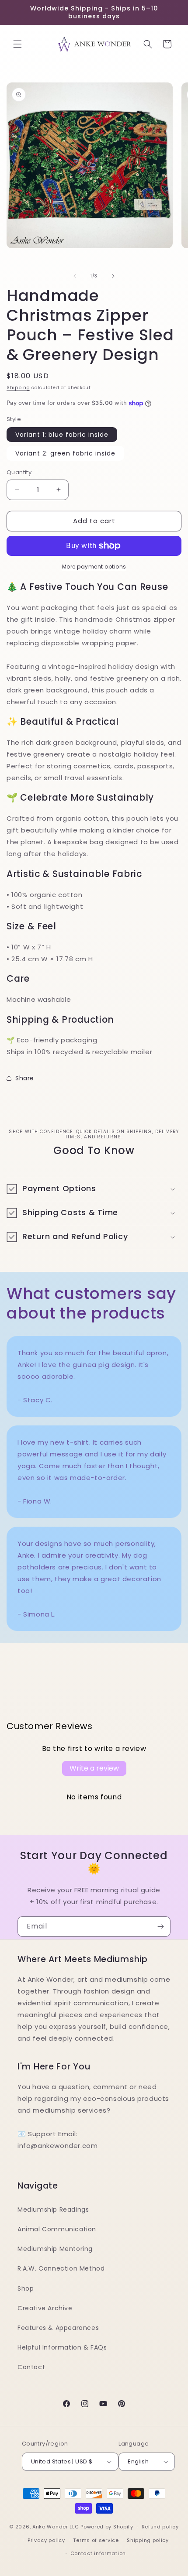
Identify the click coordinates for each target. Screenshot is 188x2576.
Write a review (94, 1768)
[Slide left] (75, 276)
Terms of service (96, 2540)
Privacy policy (46, 2540)
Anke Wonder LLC (56, 2527)
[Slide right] (113, 276)
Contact (31, 2367)
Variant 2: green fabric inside (65, 453)
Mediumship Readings (53, 2209)
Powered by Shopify (107, 2527)
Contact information (98, 2553)
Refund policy (160, 2527)
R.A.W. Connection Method (61, 2268)
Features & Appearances (58, 2328)
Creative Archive (45, 2308)
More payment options (94, 567)
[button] (17, 44)
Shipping (18, 388)
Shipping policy (148, 2540)
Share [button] (25, 1078)
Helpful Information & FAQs (62, 2347)
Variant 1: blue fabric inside (62, 435)
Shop (26, 2288)
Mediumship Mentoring (55, 2249)
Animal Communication (57, 2229)
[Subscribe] (160, 1927)
